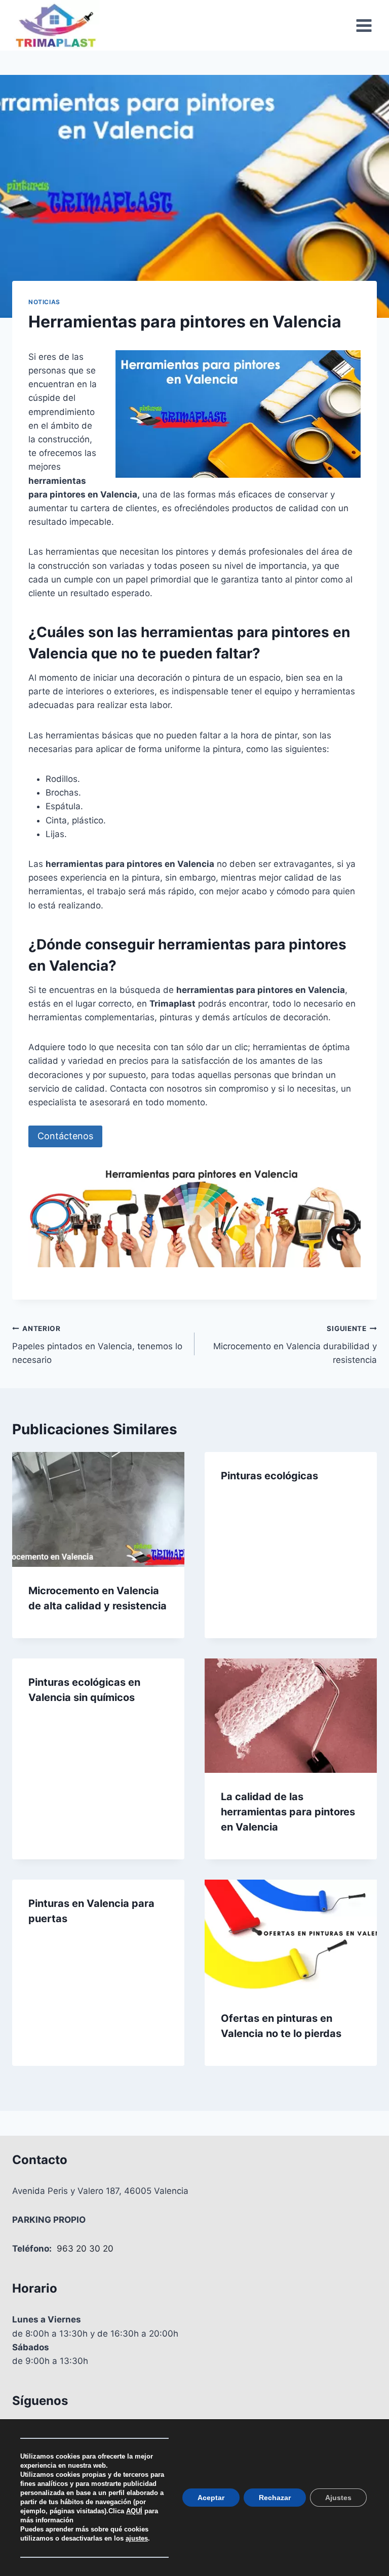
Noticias (44, 302)
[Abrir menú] (364, 25)
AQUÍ (134, 2511)
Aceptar (211, 2498)
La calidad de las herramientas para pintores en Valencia (288, 1812)
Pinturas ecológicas (269, 1476)
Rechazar (275, 2498)
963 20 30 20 (85, 2249)
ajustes (137, 2538)
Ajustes (338, 2498)
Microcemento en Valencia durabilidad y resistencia (295, 1345)
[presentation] (98, 1509)
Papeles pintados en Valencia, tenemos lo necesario (97, 1345)
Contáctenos (65, 1136)
